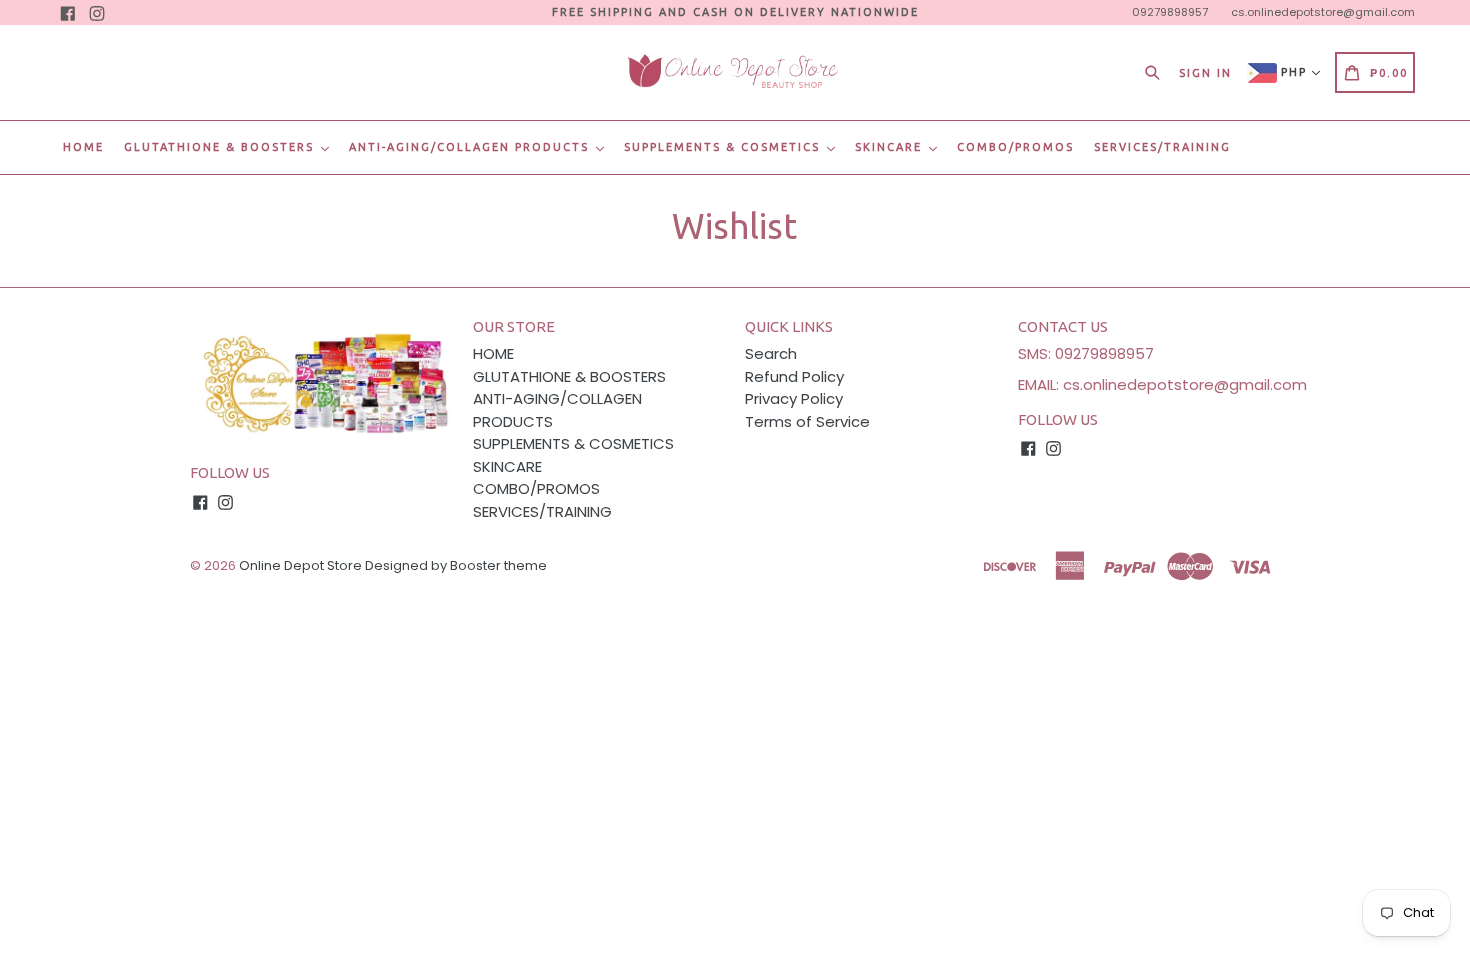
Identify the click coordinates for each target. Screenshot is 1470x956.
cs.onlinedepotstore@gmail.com (1323, 12)
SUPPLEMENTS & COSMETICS (724, 147)
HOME (83, 147)
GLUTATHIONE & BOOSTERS (221, 147)
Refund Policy (794, 376)
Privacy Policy (794, 398)
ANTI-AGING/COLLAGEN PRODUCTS (471, 147)
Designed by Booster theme (456, 565)
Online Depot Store (300, 565)
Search (771, 353)
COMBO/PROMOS (1015, 147)
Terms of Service (807, 421)
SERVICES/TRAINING (1162, 147)
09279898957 (1170, 12)
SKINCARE (891, 147)
